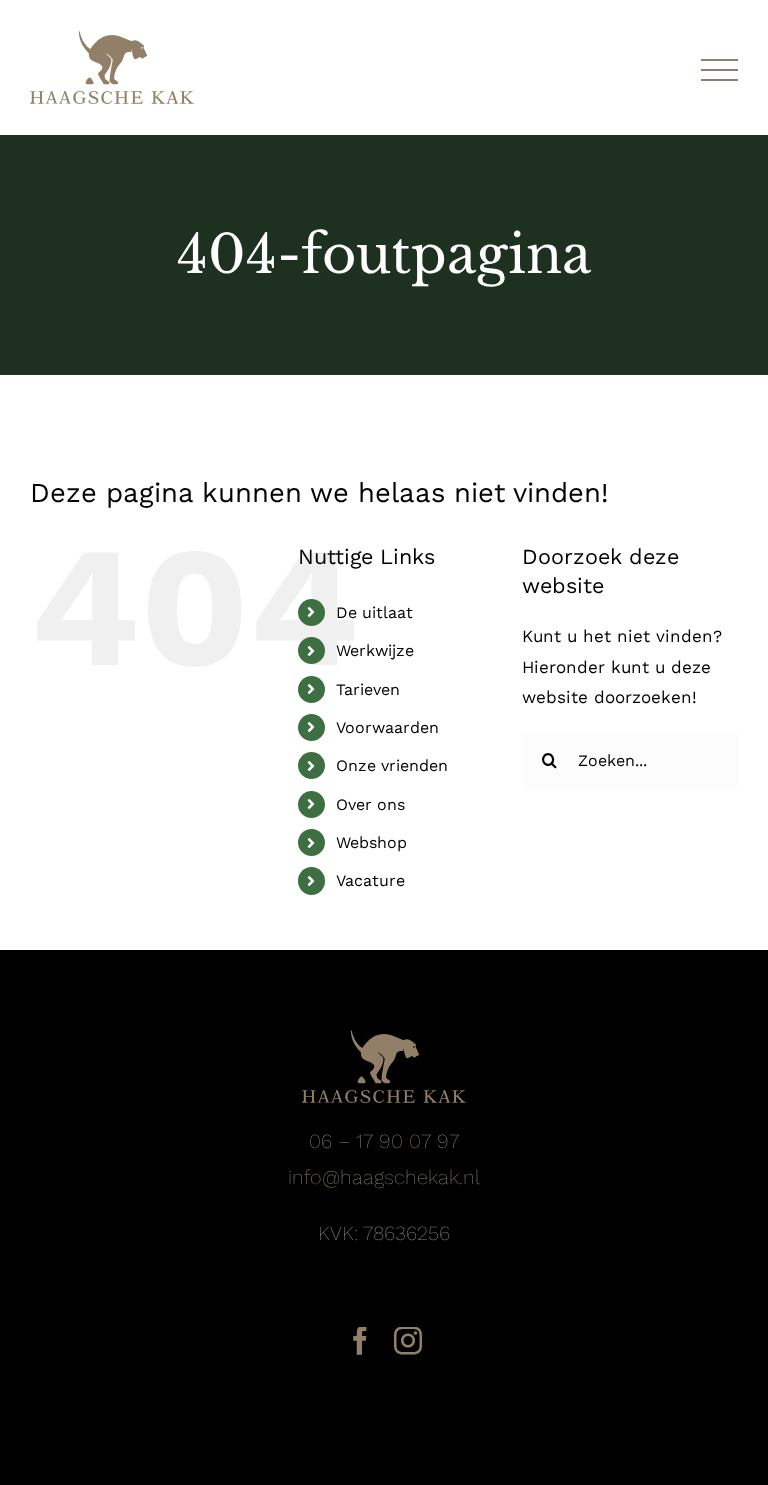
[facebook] (360, 1341)
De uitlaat (374, 612)
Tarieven (368, 689)
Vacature (370, 880)
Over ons (370, 804)
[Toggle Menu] (719, 70)
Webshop (371, 842)
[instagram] (408, 1341)
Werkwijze (375, 650)
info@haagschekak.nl (384, 1177)
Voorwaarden (387, 727)
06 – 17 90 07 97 (384, 1141)
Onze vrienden (392, 765)
